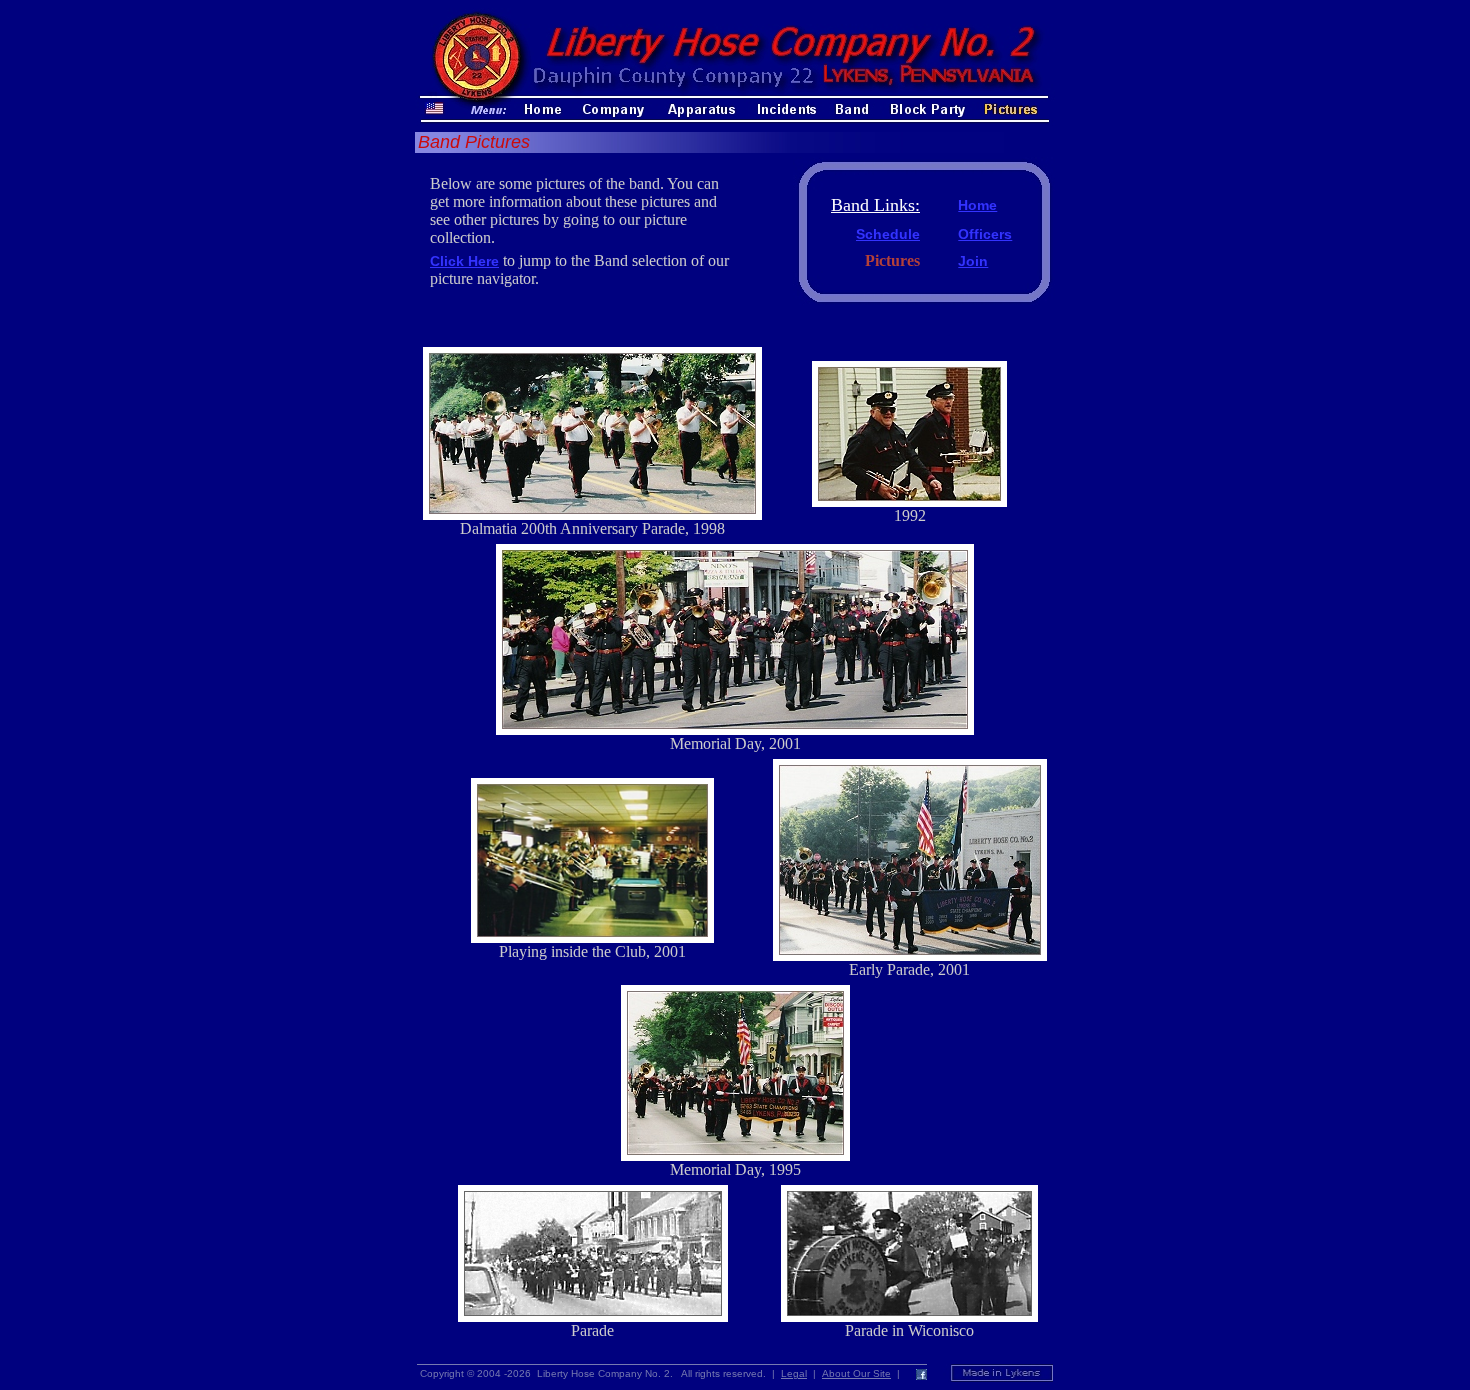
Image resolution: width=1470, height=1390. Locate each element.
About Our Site (856, 1373)
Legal (794, 1373)
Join (973, 261)
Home (977, 205)
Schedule (888, 234)
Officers (985, 234)
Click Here (464, 261)
